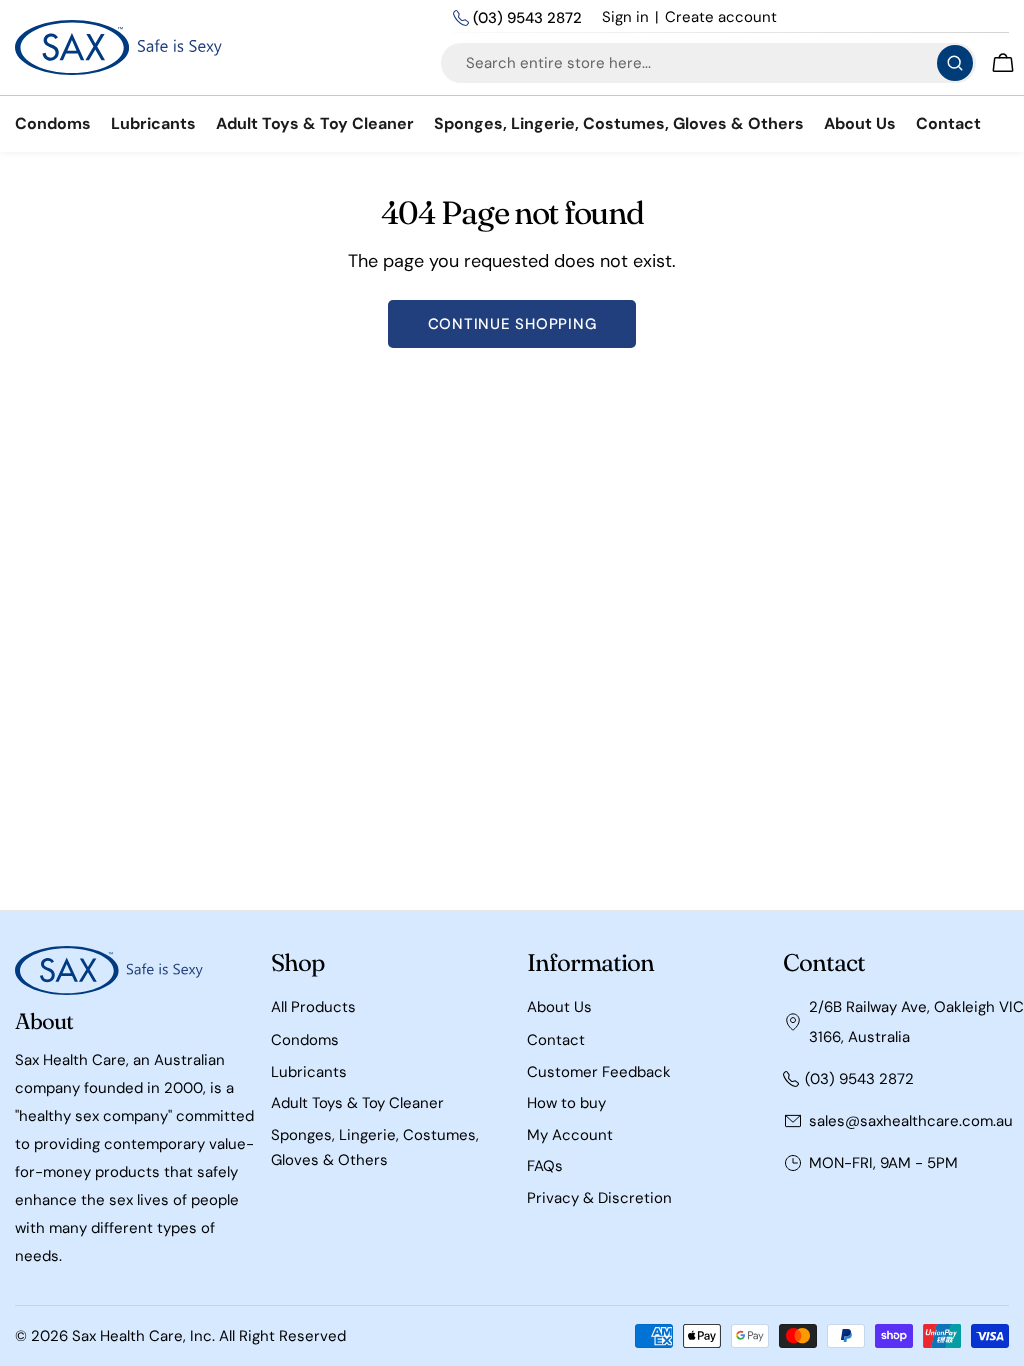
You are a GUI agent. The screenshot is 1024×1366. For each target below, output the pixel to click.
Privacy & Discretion (599, 1198)
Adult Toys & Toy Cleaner (357, 1103)
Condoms (305, 1040)
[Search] (955, 63)
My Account (570, 1135)
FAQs (545, 1166)
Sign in (625, 17)
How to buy (566, 1103)
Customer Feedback (599, 1072)
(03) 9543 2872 (527, 18)
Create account (721, 17)
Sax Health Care (127, 1336)
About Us (559, 1007)
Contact (556, 1040)
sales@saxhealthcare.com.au (911, 1121)
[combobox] (708, 63)
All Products (313, 1007)
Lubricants (309, 1072)
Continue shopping (512, 324)
